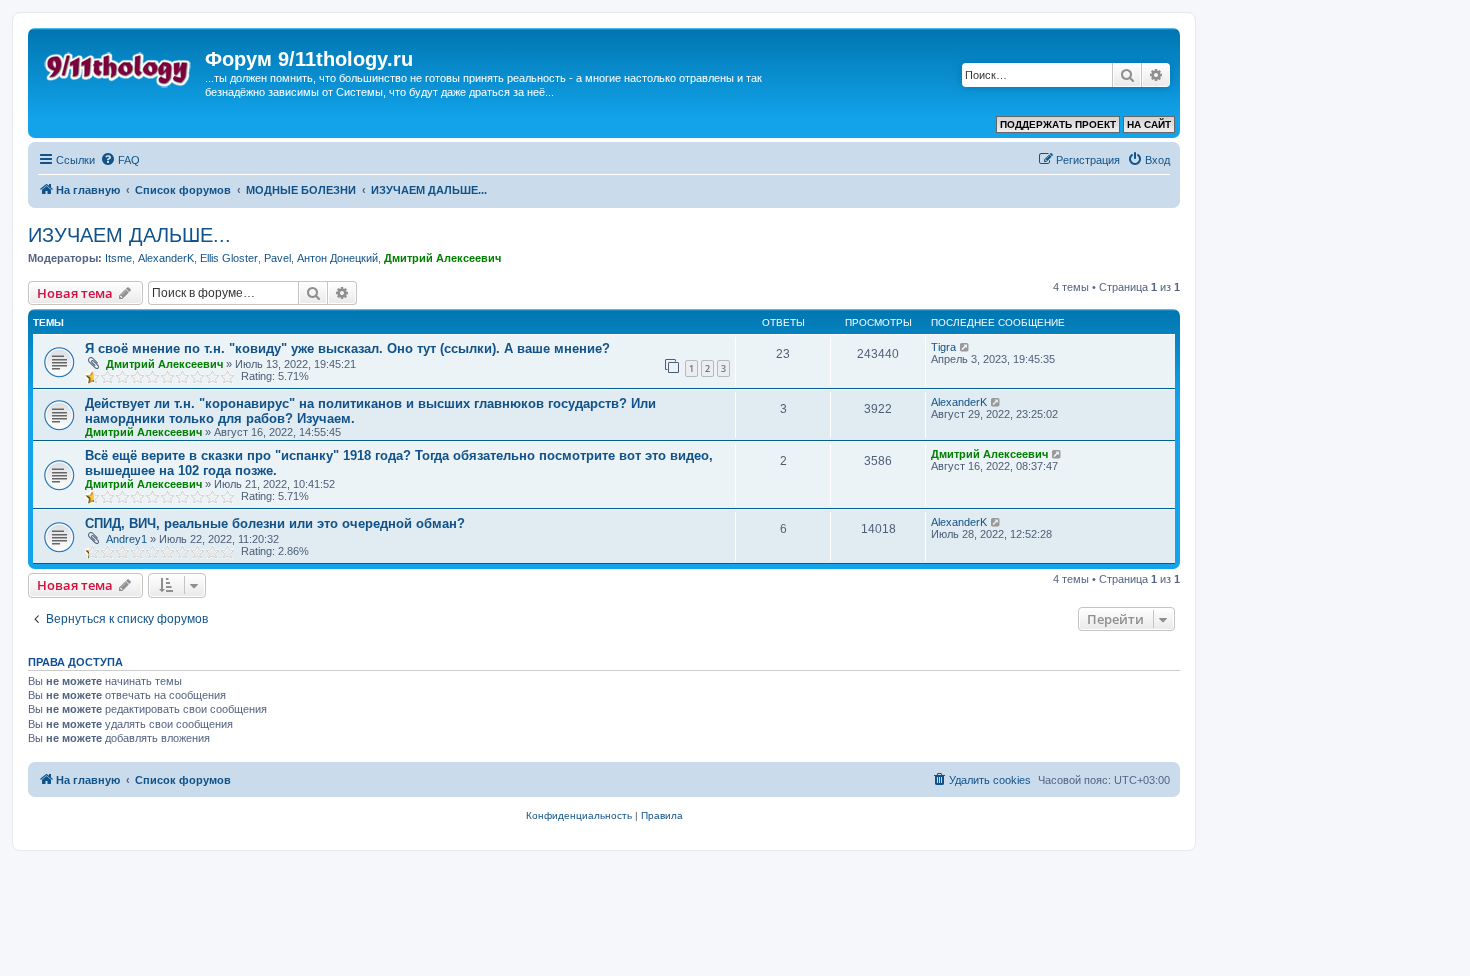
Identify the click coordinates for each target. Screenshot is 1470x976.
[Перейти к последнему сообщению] (965, 347)
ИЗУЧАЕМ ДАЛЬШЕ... (129, 235)
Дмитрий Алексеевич (442, 258)
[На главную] (119, 65)
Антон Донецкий (337, 258)
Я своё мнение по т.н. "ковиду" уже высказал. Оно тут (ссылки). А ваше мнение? (347, 348)
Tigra (943, 347)
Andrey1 (126, 539)
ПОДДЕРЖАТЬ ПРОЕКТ (1058, 124)
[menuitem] (120, 160)
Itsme (118, 258)
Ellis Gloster (229, 258)
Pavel (277, 258)
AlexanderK (166, 258)
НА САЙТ (1149, 124)
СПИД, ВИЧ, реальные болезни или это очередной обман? (275, 523)
